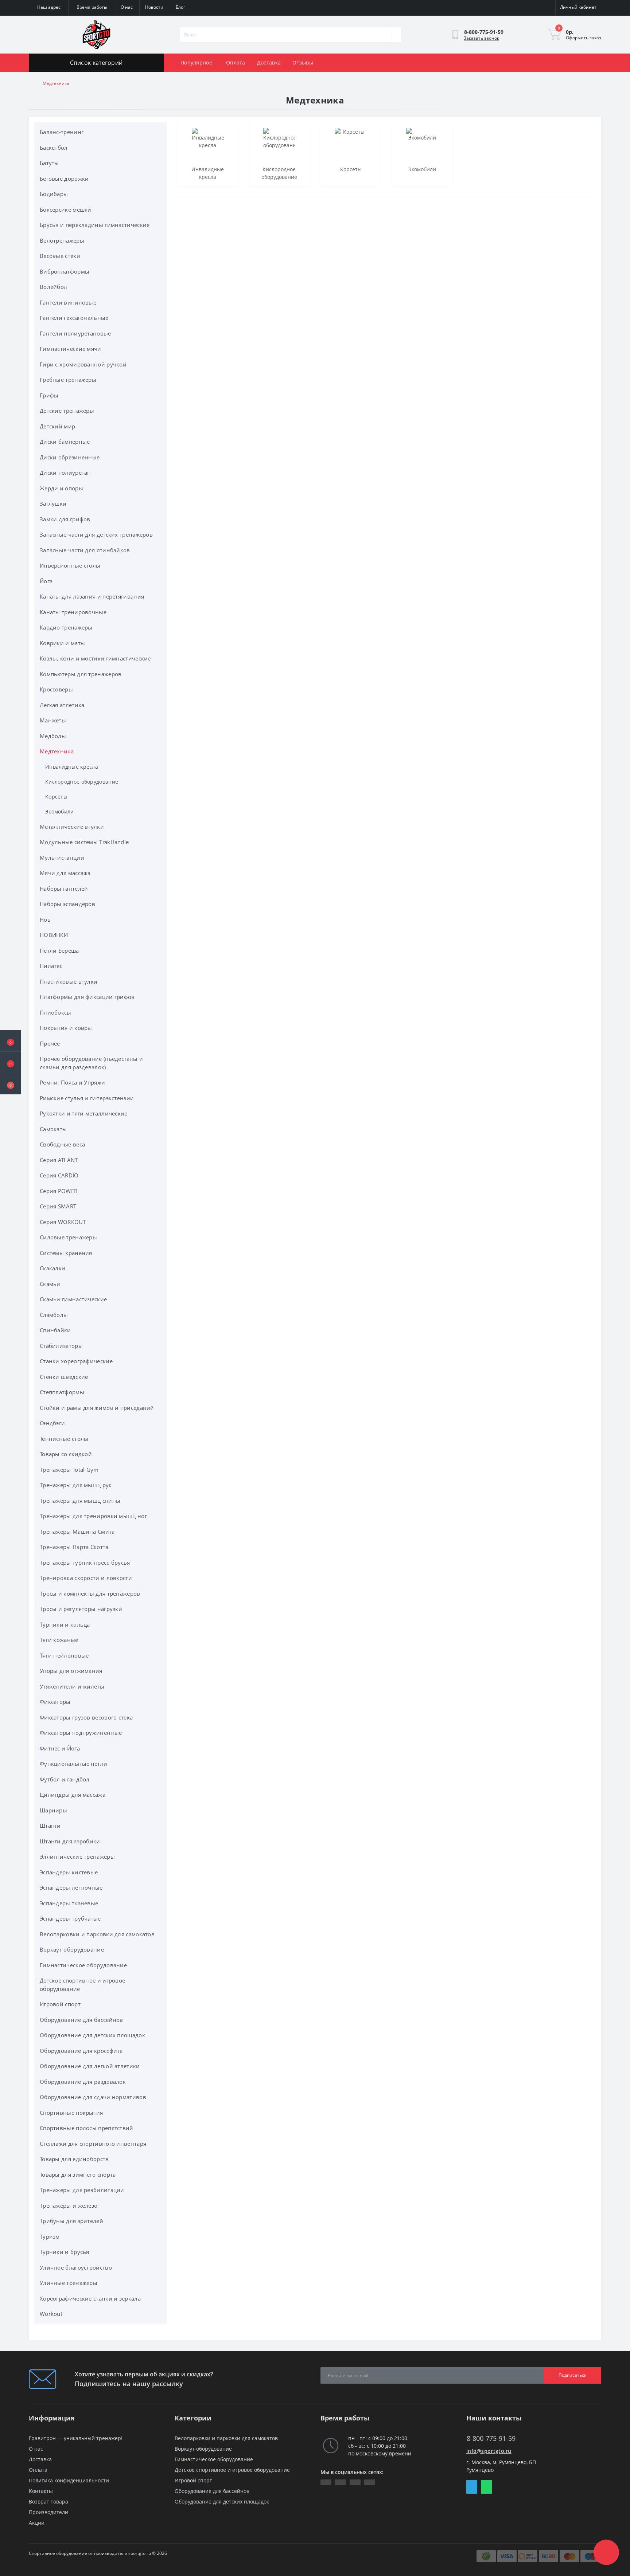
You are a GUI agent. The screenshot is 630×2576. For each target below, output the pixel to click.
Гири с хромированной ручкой (83, 364)
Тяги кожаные (59, 1640)
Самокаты (53, 1129)
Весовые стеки (60, 256)
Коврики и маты (62, 643)
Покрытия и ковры (66, 1028)
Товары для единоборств (74, 2159)
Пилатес (51, 966)
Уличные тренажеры (69, 2283)
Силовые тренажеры (68, 1237)
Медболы (53, 736)
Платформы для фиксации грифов (87, 997)
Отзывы (303, 62)
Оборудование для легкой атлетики (90, 2066)
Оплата (236, 62)
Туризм (50, 2236)
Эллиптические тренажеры (77, 1856)
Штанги (50, 1826)
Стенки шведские (64, 1377)
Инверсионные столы (70, 565)
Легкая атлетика (62, 705)
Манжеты (53, 720)
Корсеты (56, 797)
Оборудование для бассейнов (81, 2020)
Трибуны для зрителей (71, 2221)
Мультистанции (62, 858)
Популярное (196, 62)
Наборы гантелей (64, 889)
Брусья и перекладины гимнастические (95, 225)
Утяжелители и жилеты (72, 1686)
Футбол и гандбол (65, 1779)
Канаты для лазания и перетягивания (92, 596)
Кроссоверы (56, 689)
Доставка (269, 62)
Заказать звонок (481, 38)
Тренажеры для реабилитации (82, 2190)
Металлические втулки (72, 827)
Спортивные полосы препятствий (87, 2128)
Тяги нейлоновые (64, 1655)
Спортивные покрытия (71, 2113)
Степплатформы (62, 1392)
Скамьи (50, 1284)
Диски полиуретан (65, 473)
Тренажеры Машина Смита (77, 1532)
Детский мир (57, 426)
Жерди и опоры (61, 488)
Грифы (49, 395)
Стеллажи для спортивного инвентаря (93, 2144)
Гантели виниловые (68, 302)
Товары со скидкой (66, 1454)
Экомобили (60, 811)
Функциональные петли (73, 1764)
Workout (51, 2314)
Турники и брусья (65, 2252)
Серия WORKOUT (63, 1222)
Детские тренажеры (67, 411)
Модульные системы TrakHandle (84, 842)
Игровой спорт (60, 2004)
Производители (48, 2512)
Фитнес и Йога (60, 1748)
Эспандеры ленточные (71, 1887)
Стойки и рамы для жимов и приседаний (97, 1408)
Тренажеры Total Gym (69, 1470)
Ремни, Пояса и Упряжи (72, 1082)
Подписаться (573, 2375)
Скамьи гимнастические (73, 1299)
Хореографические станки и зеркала (90, 2298)
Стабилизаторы (61, 1346)
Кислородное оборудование (82, 782)
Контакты (41, 2491)
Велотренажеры (62, 240)
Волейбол (53, 287)
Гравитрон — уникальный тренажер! (76, 2438)
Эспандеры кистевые (69, 1872)
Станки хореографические (76, 1361)
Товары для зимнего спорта (78, 2175)
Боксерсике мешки (66, 209)
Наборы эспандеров (67, 904)
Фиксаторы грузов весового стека (86, 1717)
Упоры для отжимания (71, 1671)
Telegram (472, 2487)
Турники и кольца (65, 1624)
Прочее (50, 1043)
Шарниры (53, 1810)
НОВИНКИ (54, 935)
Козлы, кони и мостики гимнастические (95, 658)
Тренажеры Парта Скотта (74, 1547)
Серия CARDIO (59, 1175)
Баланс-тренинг (62, 132)
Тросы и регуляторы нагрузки (81, 1609)
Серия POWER (59, 1191)
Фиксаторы (55, 1702)
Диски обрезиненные (70, 457)
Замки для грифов (65, 519)
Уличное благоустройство (76, 2267)
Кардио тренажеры (66, 627)
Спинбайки (55, 1330)
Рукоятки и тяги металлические (84, 1113)
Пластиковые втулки (69, 981)
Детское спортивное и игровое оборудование (82, 1985)
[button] (11, 1084)
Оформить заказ (584, 38)
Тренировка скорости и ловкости (86, 1578)
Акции (37, 2523)
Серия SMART (58, 1206)
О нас (36, 2449)
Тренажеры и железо (69, 2206)
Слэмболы (54, 1315)
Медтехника (57, 751)
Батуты (49, 163)
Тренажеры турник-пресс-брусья (85, 1563)
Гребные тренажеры (68, 380)
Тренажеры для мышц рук (76, 1485)
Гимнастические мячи (71, 349)
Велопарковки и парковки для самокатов (97, 1934)
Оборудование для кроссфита (81, 2051)
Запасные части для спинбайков (85, 550)
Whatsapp (486, 2487)
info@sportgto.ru (489, 2451)
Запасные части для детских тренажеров (96, 534)
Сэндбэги (52, 1423)
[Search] (396, 35)
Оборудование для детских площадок (92, 2035)
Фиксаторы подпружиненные (81, 1733)
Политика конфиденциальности (69, 2480)
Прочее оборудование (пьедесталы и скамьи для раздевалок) (91, 1063)
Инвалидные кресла (72, 767)
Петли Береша (59, 950)
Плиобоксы (56, 1012)
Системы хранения (66, 1253)
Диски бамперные (65, 442)
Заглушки (53, 503)
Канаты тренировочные (73, 612)
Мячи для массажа (65, 873)
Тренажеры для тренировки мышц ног (93, 1516)
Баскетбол (54, 148)
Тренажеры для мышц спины (80, 1501)
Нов (45, 920)
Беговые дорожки (64, 179)
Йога (46, 581)
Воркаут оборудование (72, 1949)
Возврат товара (48, 2501)
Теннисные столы (64, 1439)
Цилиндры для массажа (73, 1795)
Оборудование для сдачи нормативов (93, 2097)
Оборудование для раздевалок (83, 2082)
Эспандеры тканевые (69, 1903)
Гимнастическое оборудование (83, 1965)
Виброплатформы (65, 271)
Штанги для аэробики (70, 1841)
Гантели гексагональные (74, 318)
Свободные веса (62, 1144)
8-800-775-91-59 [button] (491, 2438)
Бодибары (54, 194)
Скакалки (52, 1268)
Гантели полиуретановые (75, 333)
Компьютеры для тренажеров (81, 674)
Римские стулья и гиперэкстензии (87, 1098)
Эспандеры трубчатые (70, 1918)
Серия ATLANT (59, 1160)
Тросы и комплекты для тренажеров (90, 1593)
